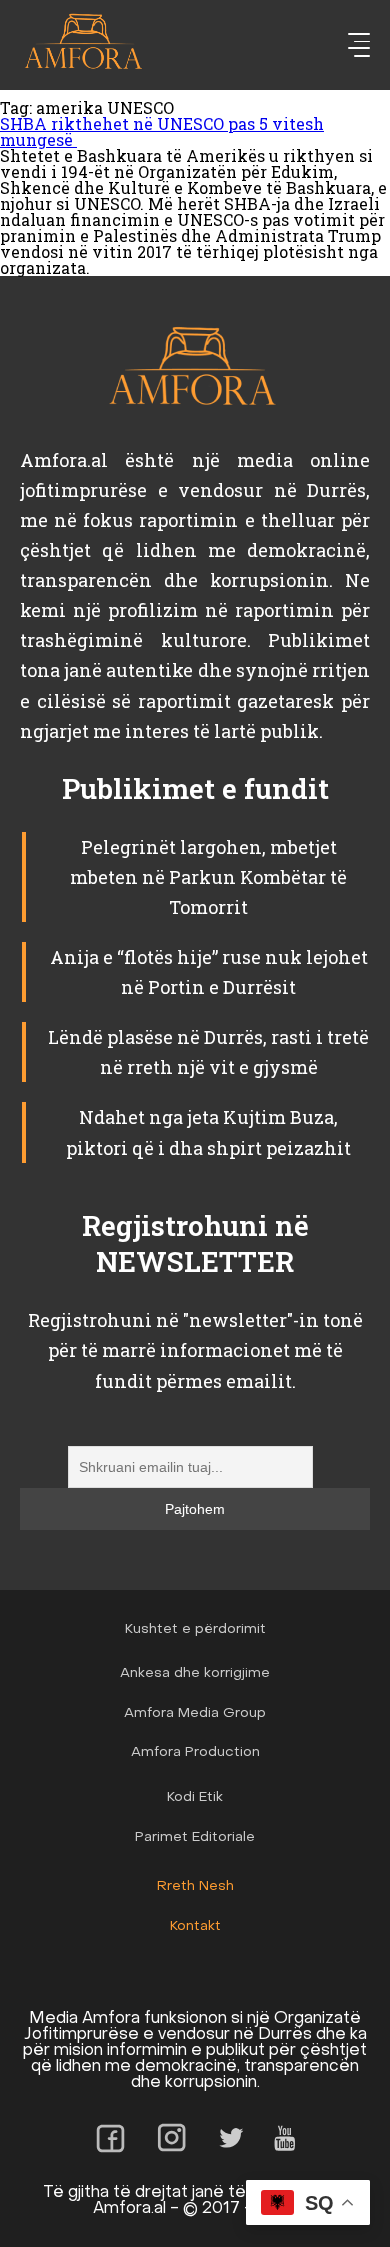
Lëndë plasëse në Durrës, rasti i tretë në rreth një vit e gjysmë (208, 1052)
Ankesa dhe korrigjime (195, 1673)
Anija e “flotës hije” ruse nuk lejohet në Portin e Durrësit (209, 972)
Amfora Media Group (195, 1713)
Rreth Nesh (195, 1886)
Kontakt (195, 1926)
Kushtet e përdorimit (195, 1629)
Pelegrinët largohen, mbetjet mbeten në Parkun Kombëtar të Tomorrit (208, 877)
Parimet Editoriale (195, 1837)
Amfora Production (195, 1752)
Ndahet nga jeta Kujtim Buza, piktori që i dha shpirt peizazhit (208, 1132)
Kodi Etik (195, 1797)
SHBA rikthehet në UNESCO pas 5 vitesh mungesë (162, 131)
